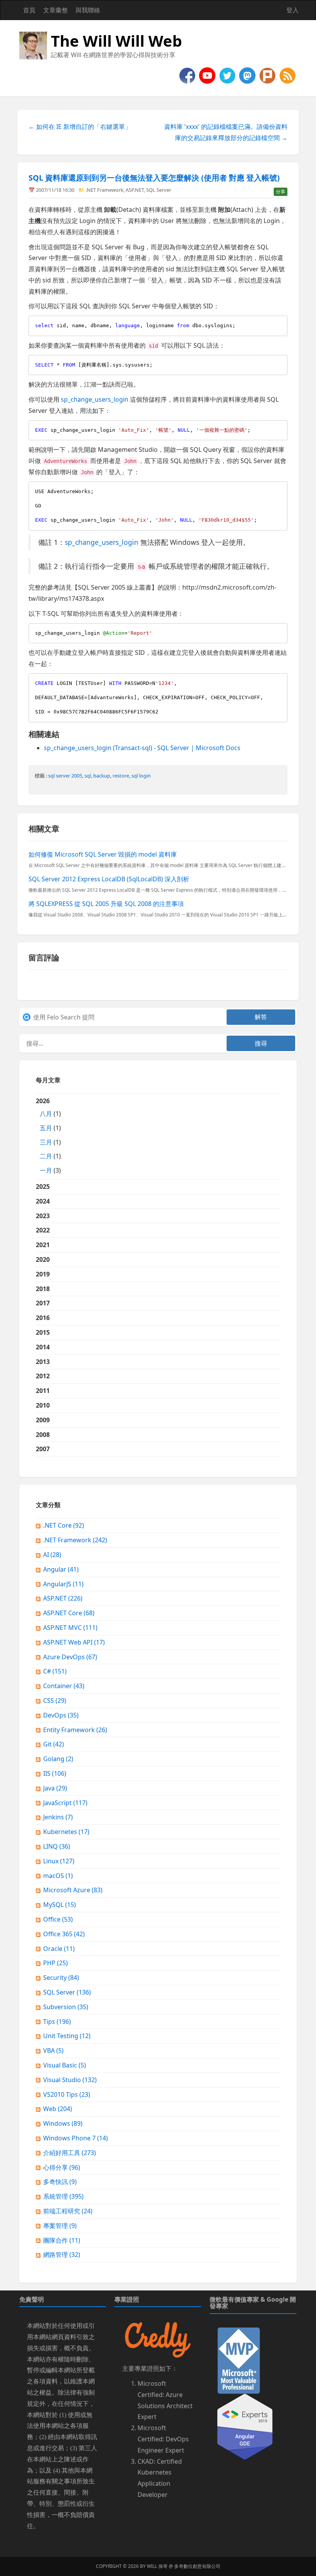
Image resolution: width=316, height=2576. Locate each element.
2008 (43, 1435)
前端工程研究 (68, 2211)
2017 (43, 1303)
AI (52, 1555)
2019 (43, 1274)
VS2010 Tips (67, 2094)
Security (61, 1978)
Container (64, 1686)
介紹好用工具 (70, 2153)
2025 (43, 1187)
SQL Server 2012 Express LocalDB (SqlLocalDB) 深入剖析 (109, 879)
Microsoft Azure (73, 1890)
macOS (58, 1876)
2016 (43, 1318)
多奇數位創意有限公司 (197, 2566)
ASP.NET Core (69, 1613)
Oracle (59, 1949)
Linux (59, 1861)
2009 (43, 1420)
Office (58, 1919)
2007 (43, 1449)
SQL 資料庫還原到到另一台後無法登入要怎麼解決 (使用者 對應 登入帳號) (154, 178)
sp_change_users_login (95, 399)
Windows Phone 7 (76, 2138)
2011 (43, 1391)
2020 (43, 1259)
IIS (55, 1773)
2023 (43, 1216)
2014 (43, 1347)
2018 (43, 1289)
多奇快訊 (60, 2182)
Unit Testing (67, 2036)
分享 (281, 192)
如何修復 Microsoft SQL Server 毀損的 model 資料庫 (103, 854)
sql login (141, 776)
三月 (46, 1142)
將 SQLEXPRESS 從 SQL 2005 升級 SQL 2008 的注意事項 (106, 904)
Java (55, 1788)
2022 (43, 1230)
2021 (43, 1245)
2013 (43, 1362)
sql (88, 776)
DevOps (61, 1715)
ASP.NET (135, 190)
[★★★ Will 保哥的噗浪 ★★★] (268, 75)
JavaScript (65, 1803)
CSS (55, 1700)
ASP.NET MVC (70, 1628)
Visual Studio (70, 2080)
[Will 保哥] (208, 75)
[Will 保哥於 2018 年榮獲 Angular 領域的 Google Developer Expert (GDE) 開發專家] (245, 2426)
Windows (63, 2123)
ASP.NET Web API (74, 1642)
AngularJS (63, 1584)
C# (55, 1671)
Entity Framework (75, 1730)
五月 (46, 1128)
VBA (53, 2050)
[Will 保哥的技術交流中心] (188, 75)
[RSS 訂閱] (287, 75)
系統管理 (63, 2196)
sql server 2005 (65, 776)
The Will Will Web (116, 41)
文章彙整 (55, 10)
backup (102, 776)
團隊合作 (62, 2240)
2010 (43, 1405)
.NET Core (64, 1525)
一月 (46, 1170)
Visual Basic (65, 2065)
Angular (61, 1569)
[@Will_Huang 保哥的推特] (228, 75)
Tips (57, 2022)
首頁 (29, 10)
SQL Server (159, 190)
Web (58, 2109)
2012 (43, 1376)
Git (54, 1744)
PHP (55, 1963)
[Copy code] (280, 323)
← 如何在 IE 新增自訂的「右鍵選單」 (80, 127)
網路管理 (62, 2255)
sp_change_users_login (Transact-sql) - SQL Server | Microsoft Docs (142, 748)
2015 (43, 1332)
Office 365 (64, 1934)
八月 (46, 1114)
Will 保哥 (157, 2566)
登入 (292, 10)
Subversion (66, 2007)
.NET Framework (104, 190)
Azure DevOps (70, 1657)
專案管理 (60, 2226)
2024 (43, 1201)
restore (121, 776)
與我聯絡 (88, 10)
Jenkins (58, 1817)
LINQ (57, 1846)
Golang (58, 1759)
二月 (46, 1156)
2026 (48, 1136)
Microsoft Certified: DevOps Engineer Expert (163, 2439)
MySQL (60, 1905)
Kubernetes (66, 1832)
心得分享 (62, 2167)
